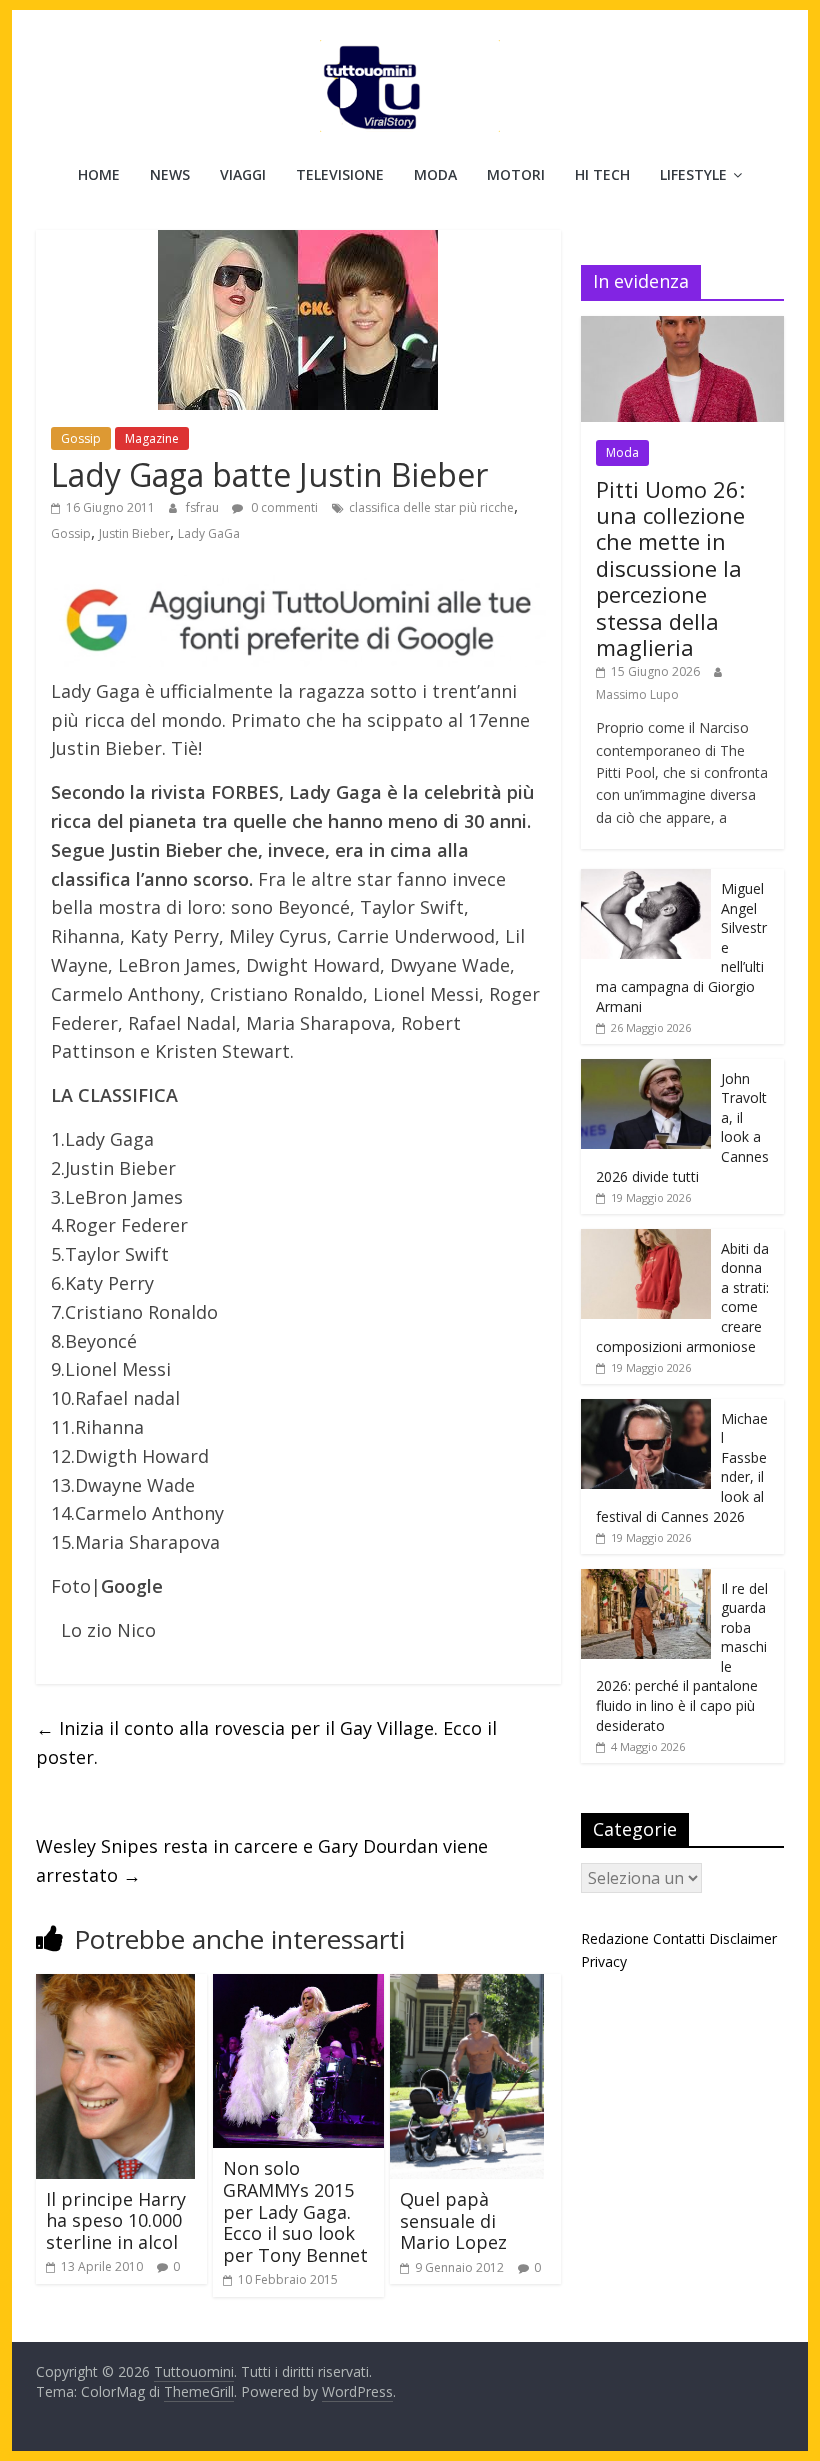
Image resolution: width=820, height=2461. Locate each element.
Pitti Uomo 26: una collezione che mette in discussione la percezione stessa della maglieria (670, 568)
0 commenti (283, 507)
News (170, 174)
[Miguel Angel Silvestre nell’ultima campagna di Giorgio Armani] (646, 879)
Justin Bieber (134, 533)
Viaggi (243, 174)
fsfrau (204, 507)
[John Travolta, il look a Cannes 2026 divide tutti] (646, 1069)
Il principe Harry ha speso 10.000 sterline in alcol (116, 2220)
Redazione (615, 1938)
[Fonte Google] (298, 621)
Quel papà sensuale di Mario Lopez (453, 2220)
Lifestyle (693, 174)
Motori (516, 174)
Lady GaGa (209, 533)
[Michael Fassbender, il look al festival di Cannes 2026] (646, 1409)
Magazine (152, 438)
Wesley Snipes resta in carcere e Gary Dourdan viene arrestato (262, 1860)
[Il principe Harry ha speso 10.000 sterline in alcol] (115, 1986)
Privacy (604, 1961)
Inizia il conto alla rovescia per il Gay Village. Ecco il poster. (266, 1742)
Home (99, 174)
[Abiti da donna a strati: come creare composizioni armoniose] (646, 1239)
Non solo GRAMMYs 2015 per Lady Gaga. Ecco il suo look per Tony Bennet (295, 2211)
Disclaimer (743, 1938)
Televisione (340, 174)
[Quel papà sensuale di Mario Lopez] (467, 1986)
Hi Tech (602, 174)
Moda (435, 174)
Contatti (679, 1938)
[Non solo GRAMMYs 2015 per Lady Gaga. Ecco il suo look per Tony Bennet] (298, 1986)
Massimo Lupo (637, 694)
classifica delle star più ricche (431, 507)
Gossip (81, 438)
